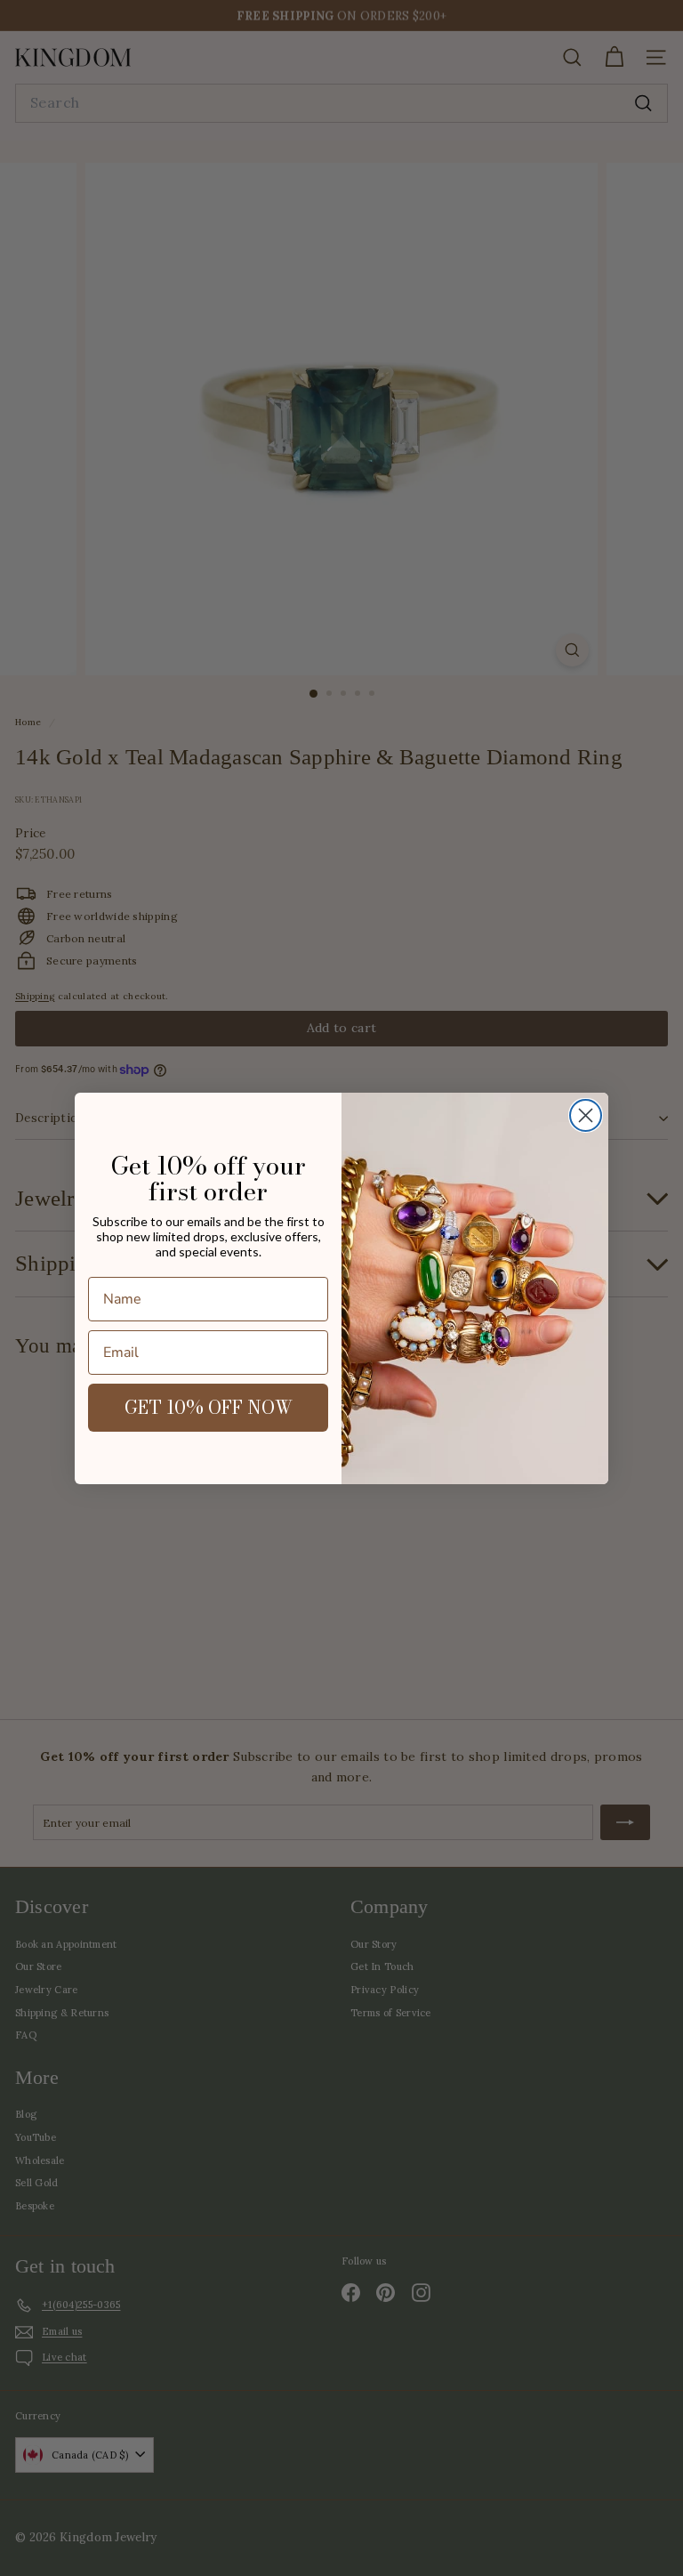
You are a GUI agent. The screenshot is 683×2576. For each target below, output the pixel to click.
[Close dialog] (586, 1115)
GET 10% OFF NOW (209, 1407)
